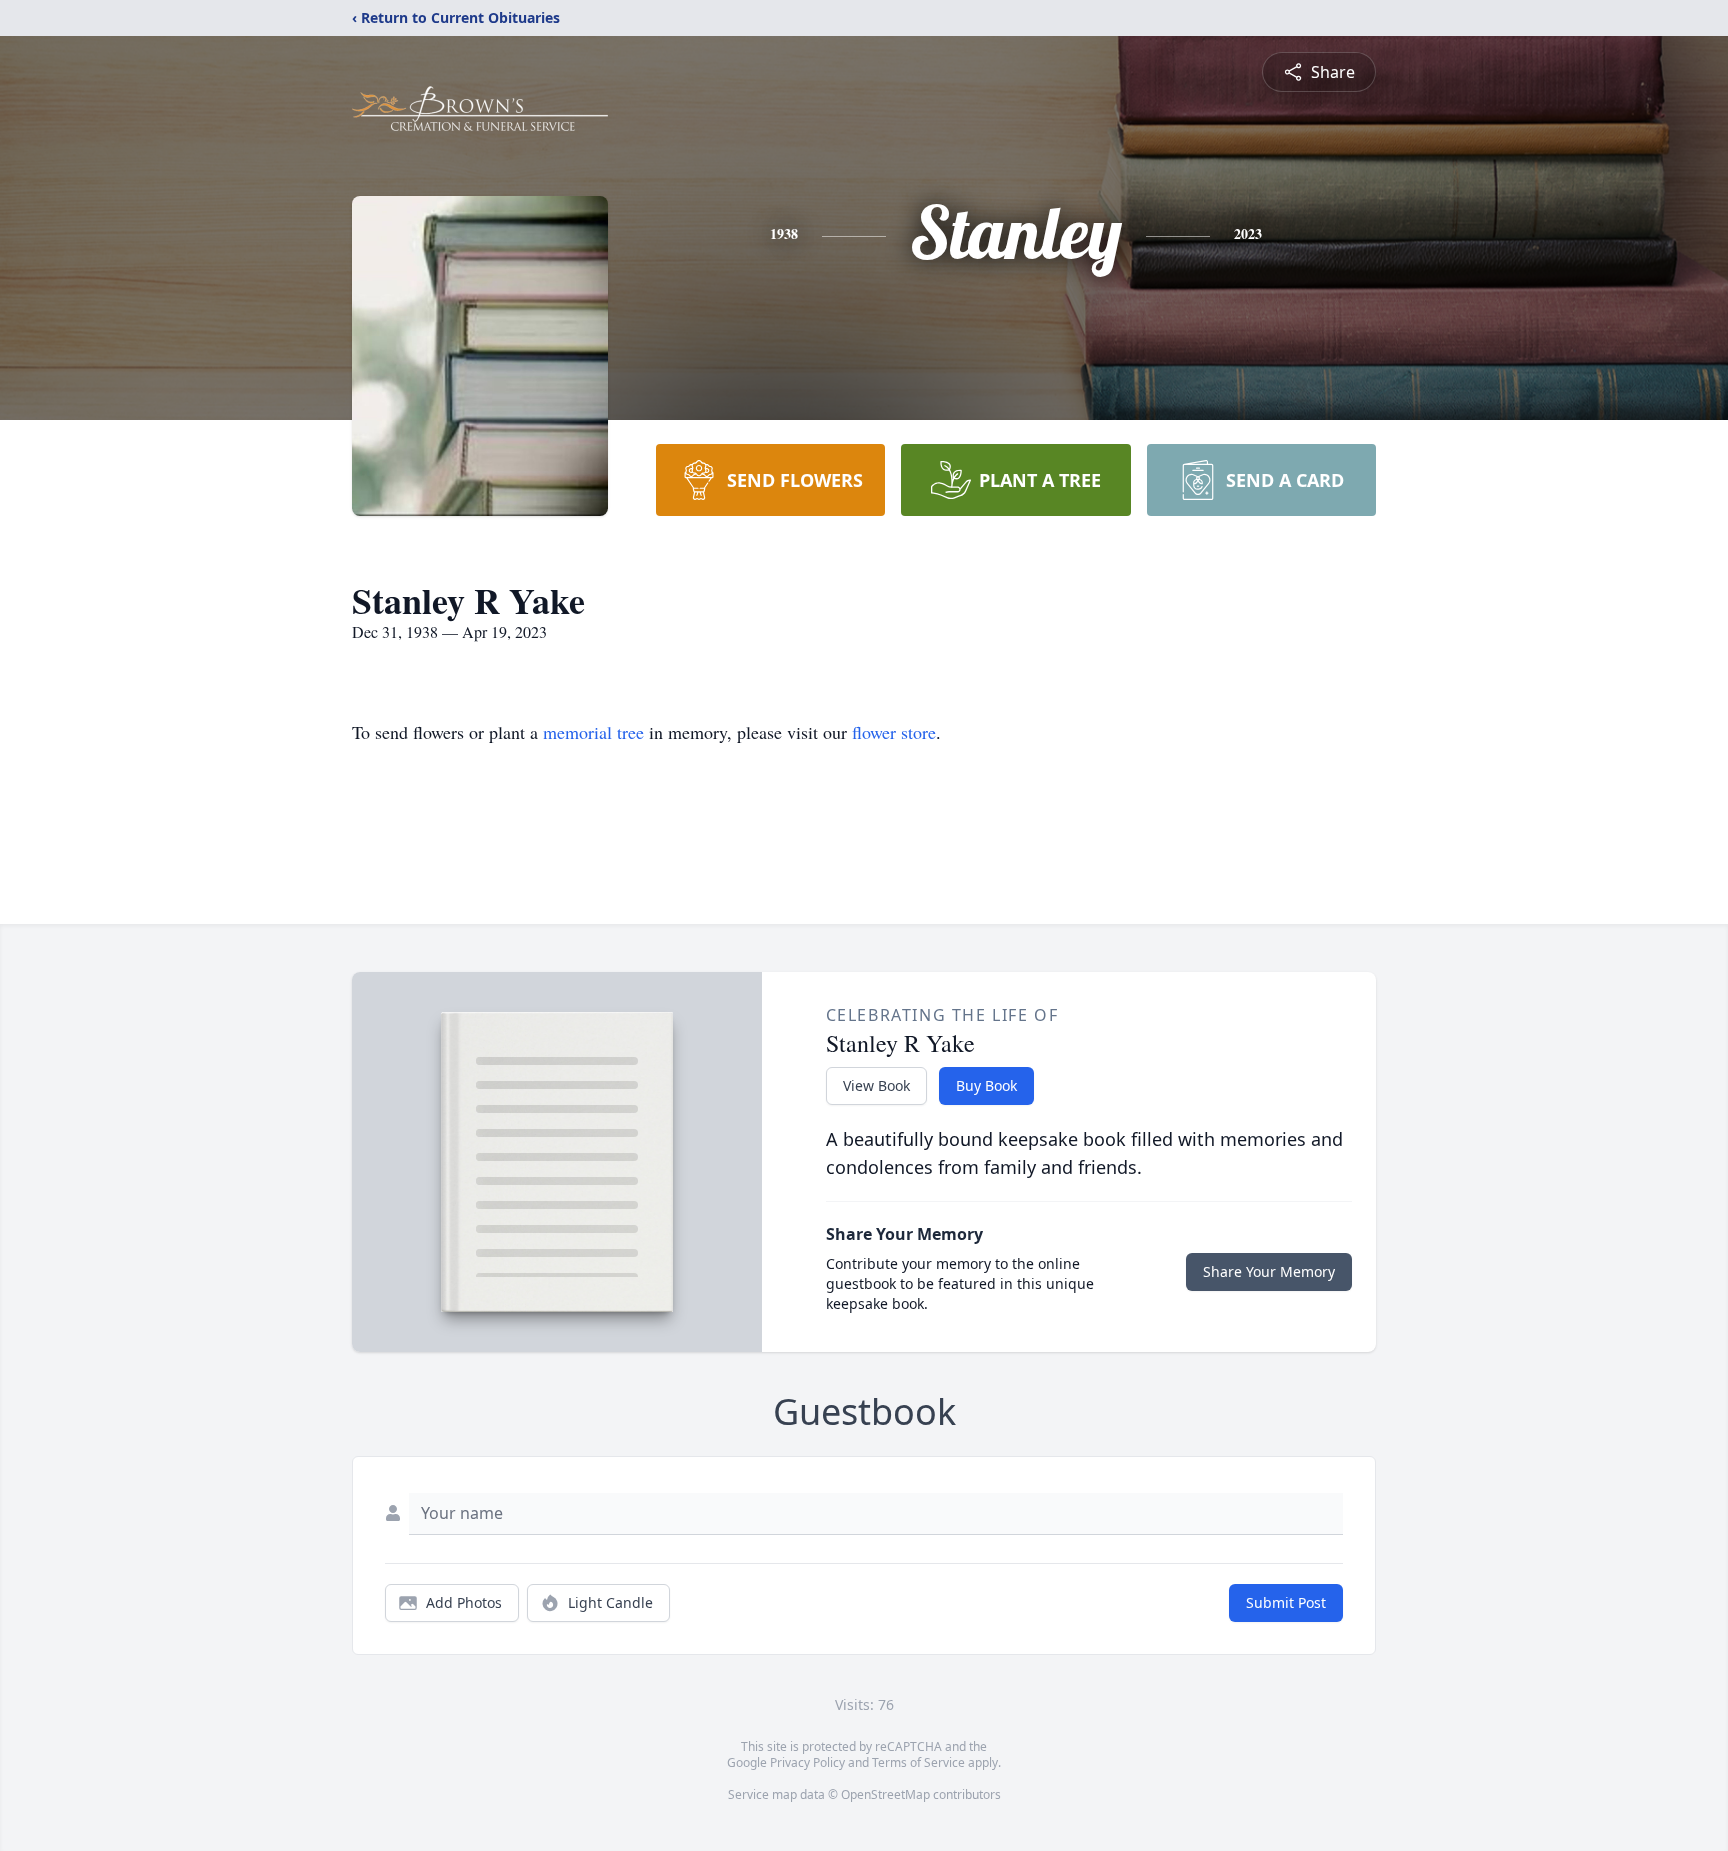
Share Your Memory (1269, 1271)
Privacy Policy (807, 1762)
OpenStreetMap (885, 1794)
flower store (894, 732)
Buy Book (986, 1085)
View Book (876, 1085)
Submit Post (1286, 1602)
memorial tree (593, 732)
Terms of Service (918, 1762)
